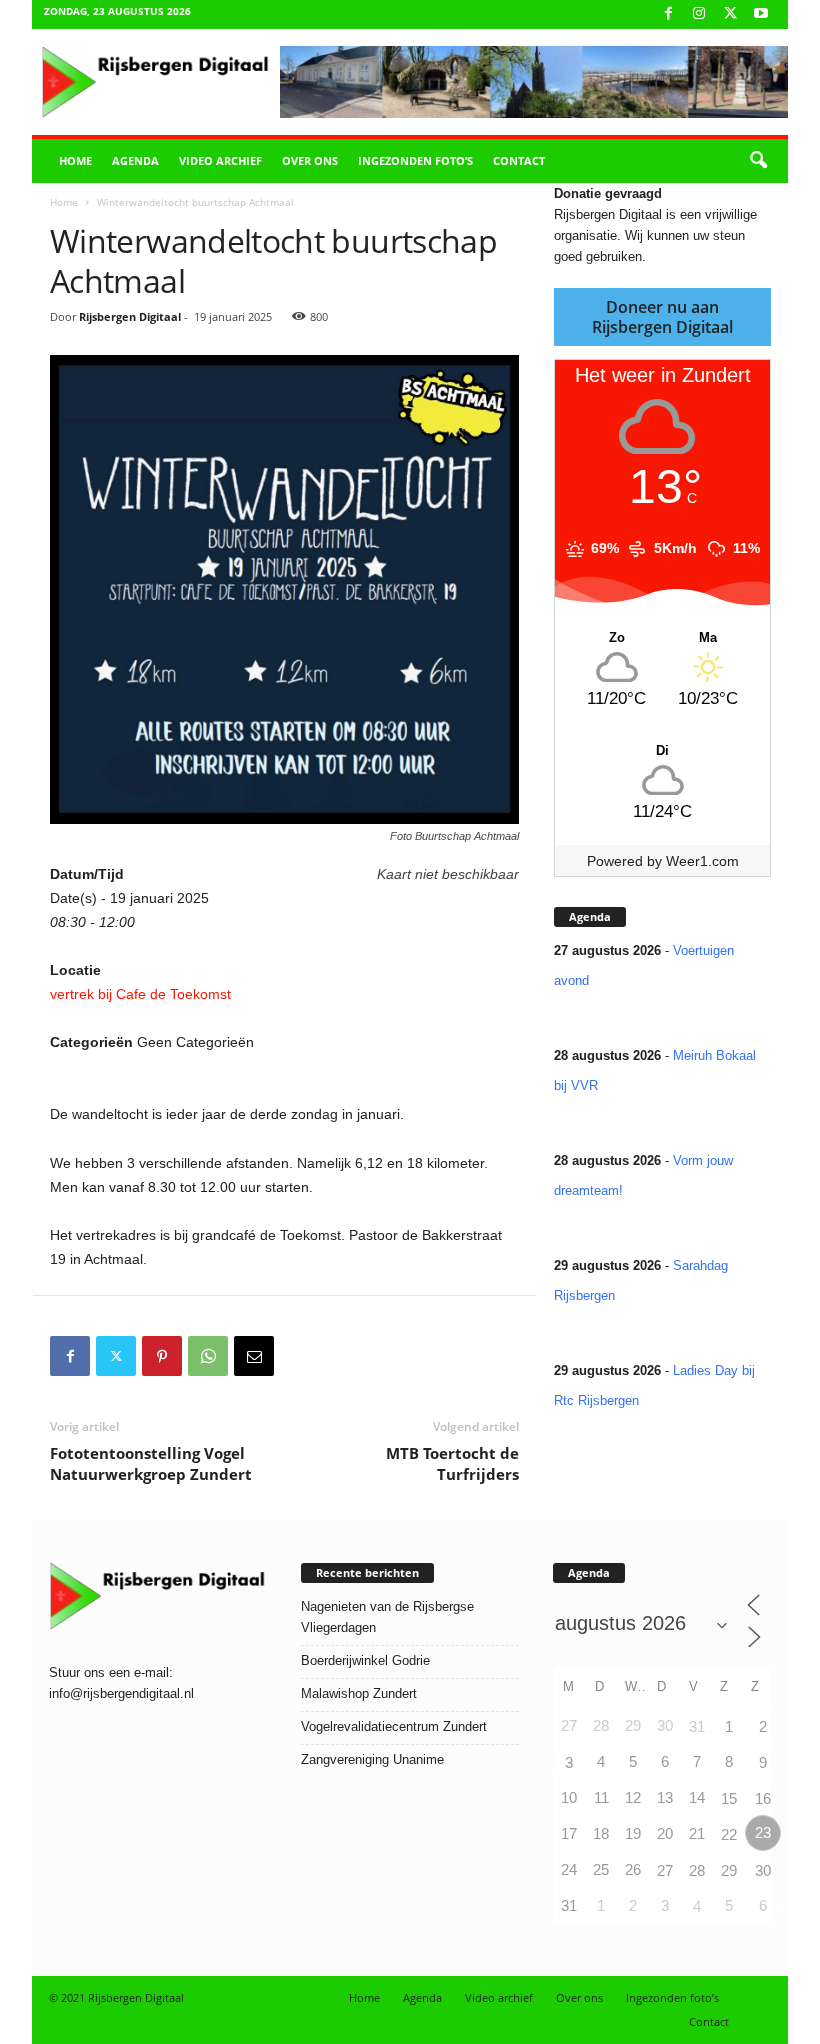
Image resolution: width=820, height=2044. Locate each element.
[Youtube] (761, 14)
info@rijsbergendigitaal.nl (121, 1693)
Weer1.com (702, 861)
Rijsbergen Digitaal (130, 316)
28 (697, 1870)
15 (729, 1798)
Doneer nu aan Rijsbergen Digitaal (662, 317)
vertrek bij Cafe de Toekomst (140, 994)
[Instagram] (699, 14)
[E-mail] (254, 1356)
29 (729, 1870)
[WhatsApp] (208, 1356)
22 (729, 1834)
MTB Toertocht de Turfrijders (452, 1463)
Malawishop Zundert (359, 1693)
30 (763, 1870)
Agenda (135, 160)
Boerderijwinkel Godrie (365, 1660)
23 (763, 1832)
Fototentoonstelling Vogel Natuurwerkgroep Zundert (151, 1463)
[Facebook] (668, 14)
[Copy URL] (300, 1356)
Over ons (310, 160)
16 (763, 1798)
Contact (519, 160)
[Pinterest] (162, 1356)
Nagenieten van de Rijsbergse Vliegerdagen (387, 1617)
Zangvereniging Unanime (372, 1759)
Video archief (220, 160)
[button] (758, 161)
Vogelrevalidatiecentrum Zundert (394, 1726)
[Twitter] (116, 1356)
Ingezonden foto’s (415, 160)
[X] (730, 14)
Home (75, 160)
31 (697, 1726)
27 (665, 1870)
